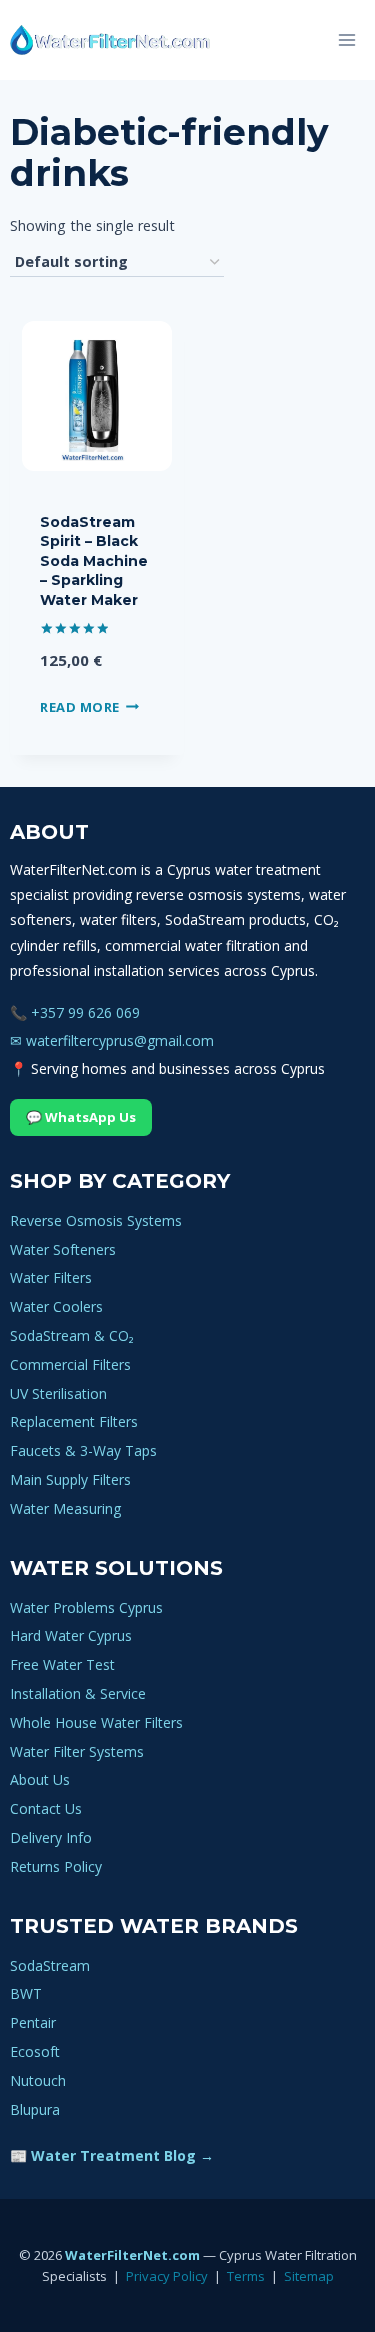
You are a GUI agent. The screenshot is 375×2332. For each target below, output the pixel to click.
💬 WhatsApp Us (81, 1117)
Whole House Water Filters (96, 1722)
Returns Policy (56, 1866)
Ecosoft (35, 2051)
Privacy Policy (167, 2276)
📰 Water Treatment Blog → (112, 2155)
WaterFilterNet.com (132, 2255)
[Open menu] (346, 39)
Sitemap (309, 2276)
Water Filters (51, 1277)
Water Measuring (65, 1508)
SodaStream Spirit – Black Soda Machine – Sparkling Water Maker (94, 561)
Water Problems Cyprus (86, 1607)
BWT (26, 1993)
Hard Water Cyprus (71, 1635)
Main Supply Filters (70, 1479)
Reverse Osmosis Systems (96, 1220)
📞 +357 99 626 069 (75, 1012)
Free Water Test (62, 1664)
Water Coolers (56, 1306)
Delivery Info (51, 1837)
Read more (80, 706)
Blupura (35, 2109)
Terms (246, 2276)
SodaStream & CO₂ (72, 1335)
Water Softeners (63, 1249)
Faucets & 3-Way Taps (83, 1450)
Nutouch (38, 2080)
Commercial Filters (70, 1364)
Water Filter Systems (77, 1751)
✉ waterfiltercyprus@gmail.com (112, 1040)
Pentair (33, 2022)
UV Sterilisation (58, 1393)
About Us (40, 1779)
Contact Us (46, 1808)
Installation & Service (78, 1693)
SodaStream (50, 1965)
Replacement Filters (74, 1421)
